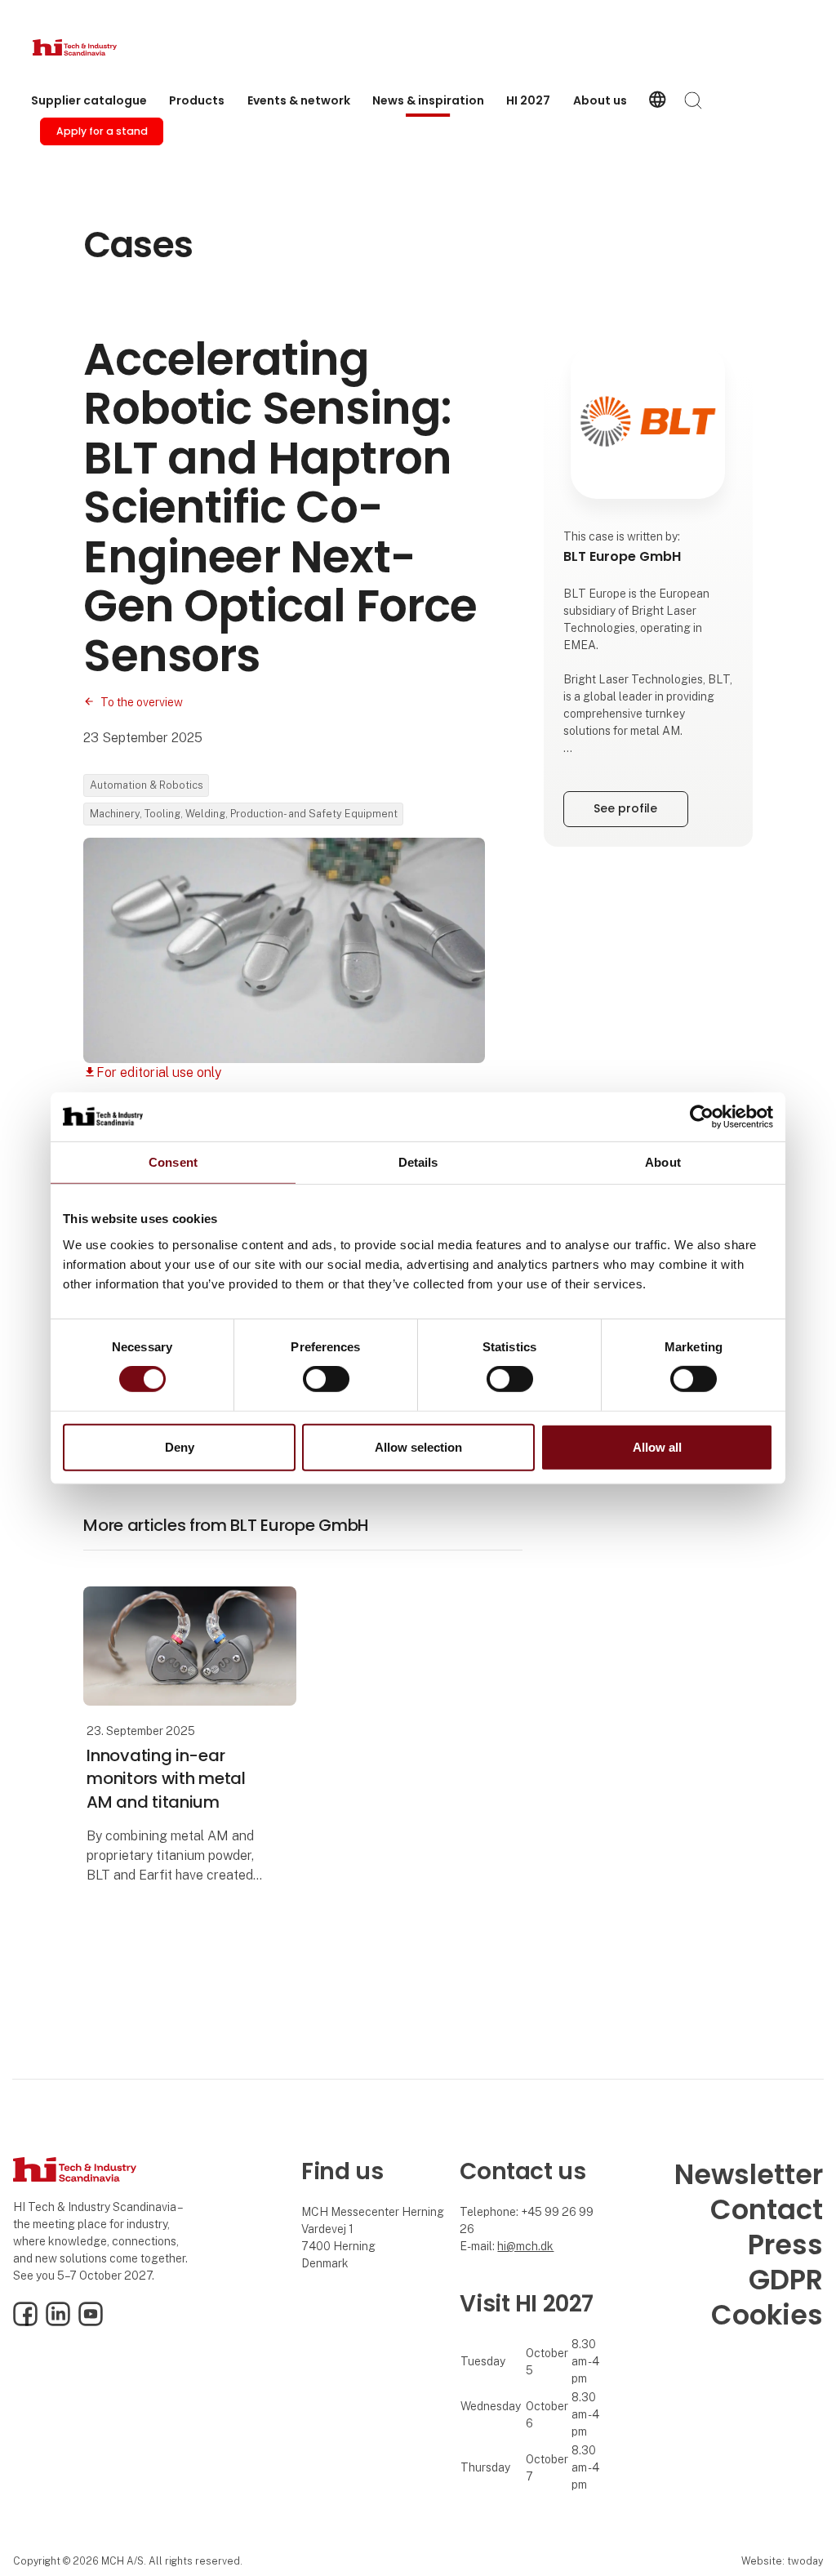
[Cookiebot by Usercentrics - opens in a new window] (702, 1116)
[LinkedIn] (58, 2322)
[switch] (326, 1379)
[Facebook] (25, 2322)
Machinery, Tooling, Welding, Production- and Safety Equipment (244, 814)
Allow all (657, 1447)
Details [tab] (418, 1161)
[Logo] (98, 47)
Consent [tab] (173, 1161)
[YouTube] (91, 2322)
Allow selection (418, 1447)
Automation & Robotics (147, 785)
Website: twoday (782, 2561)
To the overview (142, 702)
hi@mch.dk (525, 2246)
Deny (180, 1447)
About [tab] (663, 1161)
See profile (625, 808)
